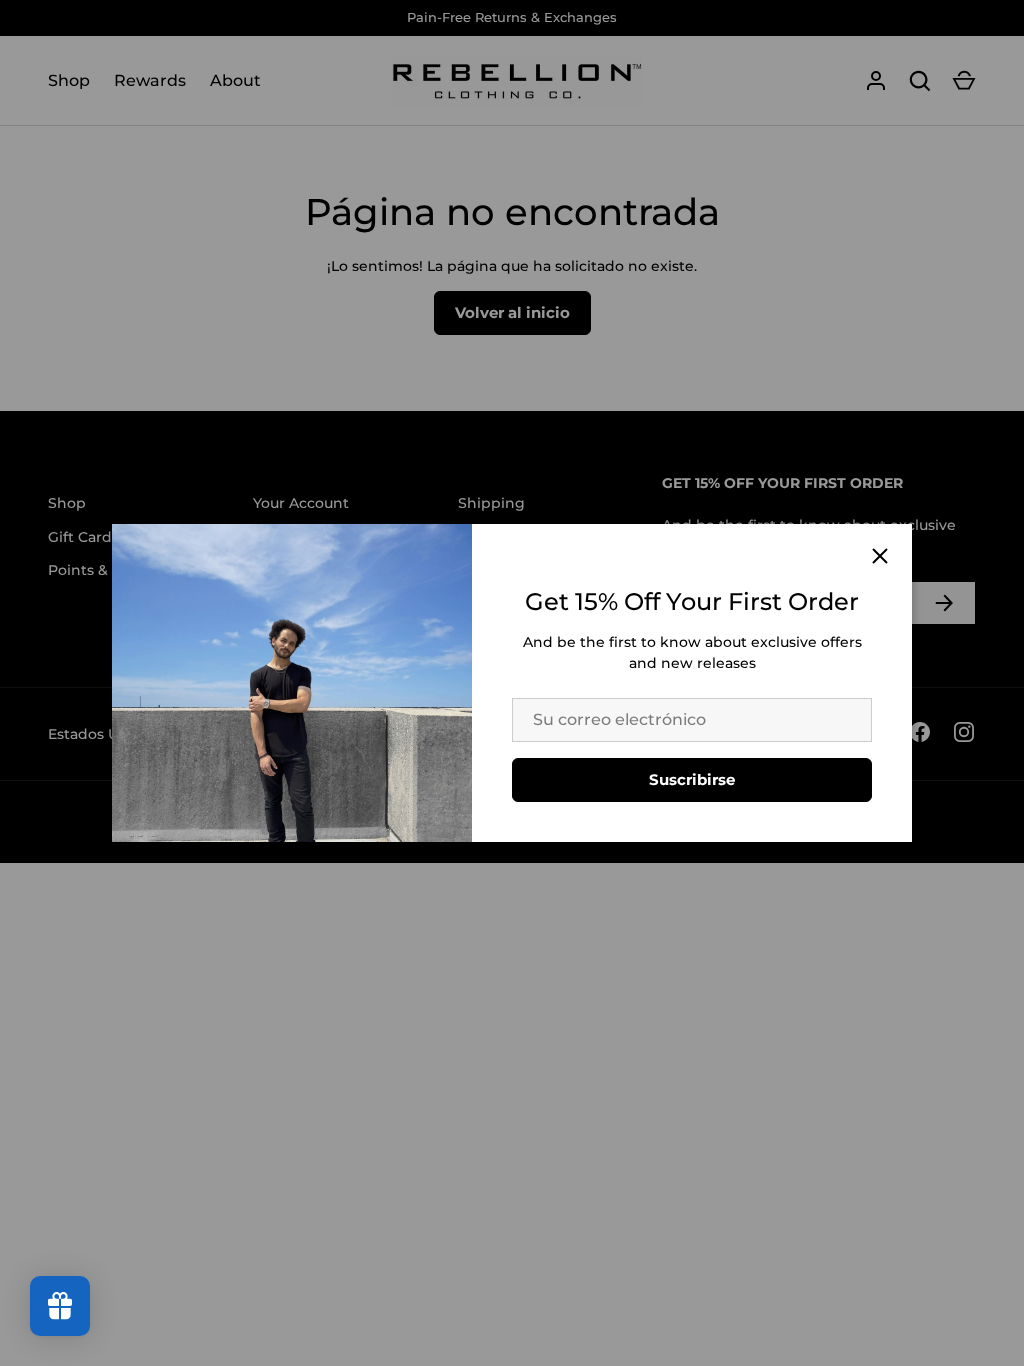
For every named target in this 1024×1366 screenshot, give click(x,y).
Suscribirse (692, 779)
